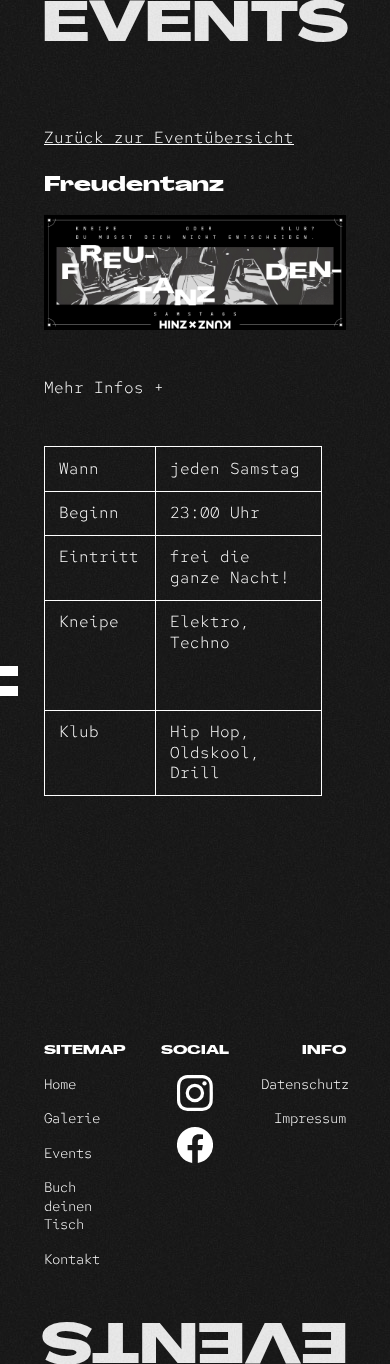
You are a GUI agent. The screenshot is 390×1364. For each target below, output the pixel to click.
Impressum (310, 1118)
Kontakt (72, 1259)
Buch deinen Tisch (68, 1205)
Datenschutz (305, 1084)
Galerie (72, 1118)
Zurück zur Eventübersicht (169, 137)
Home (60, 1084)
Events (68, 1153)
